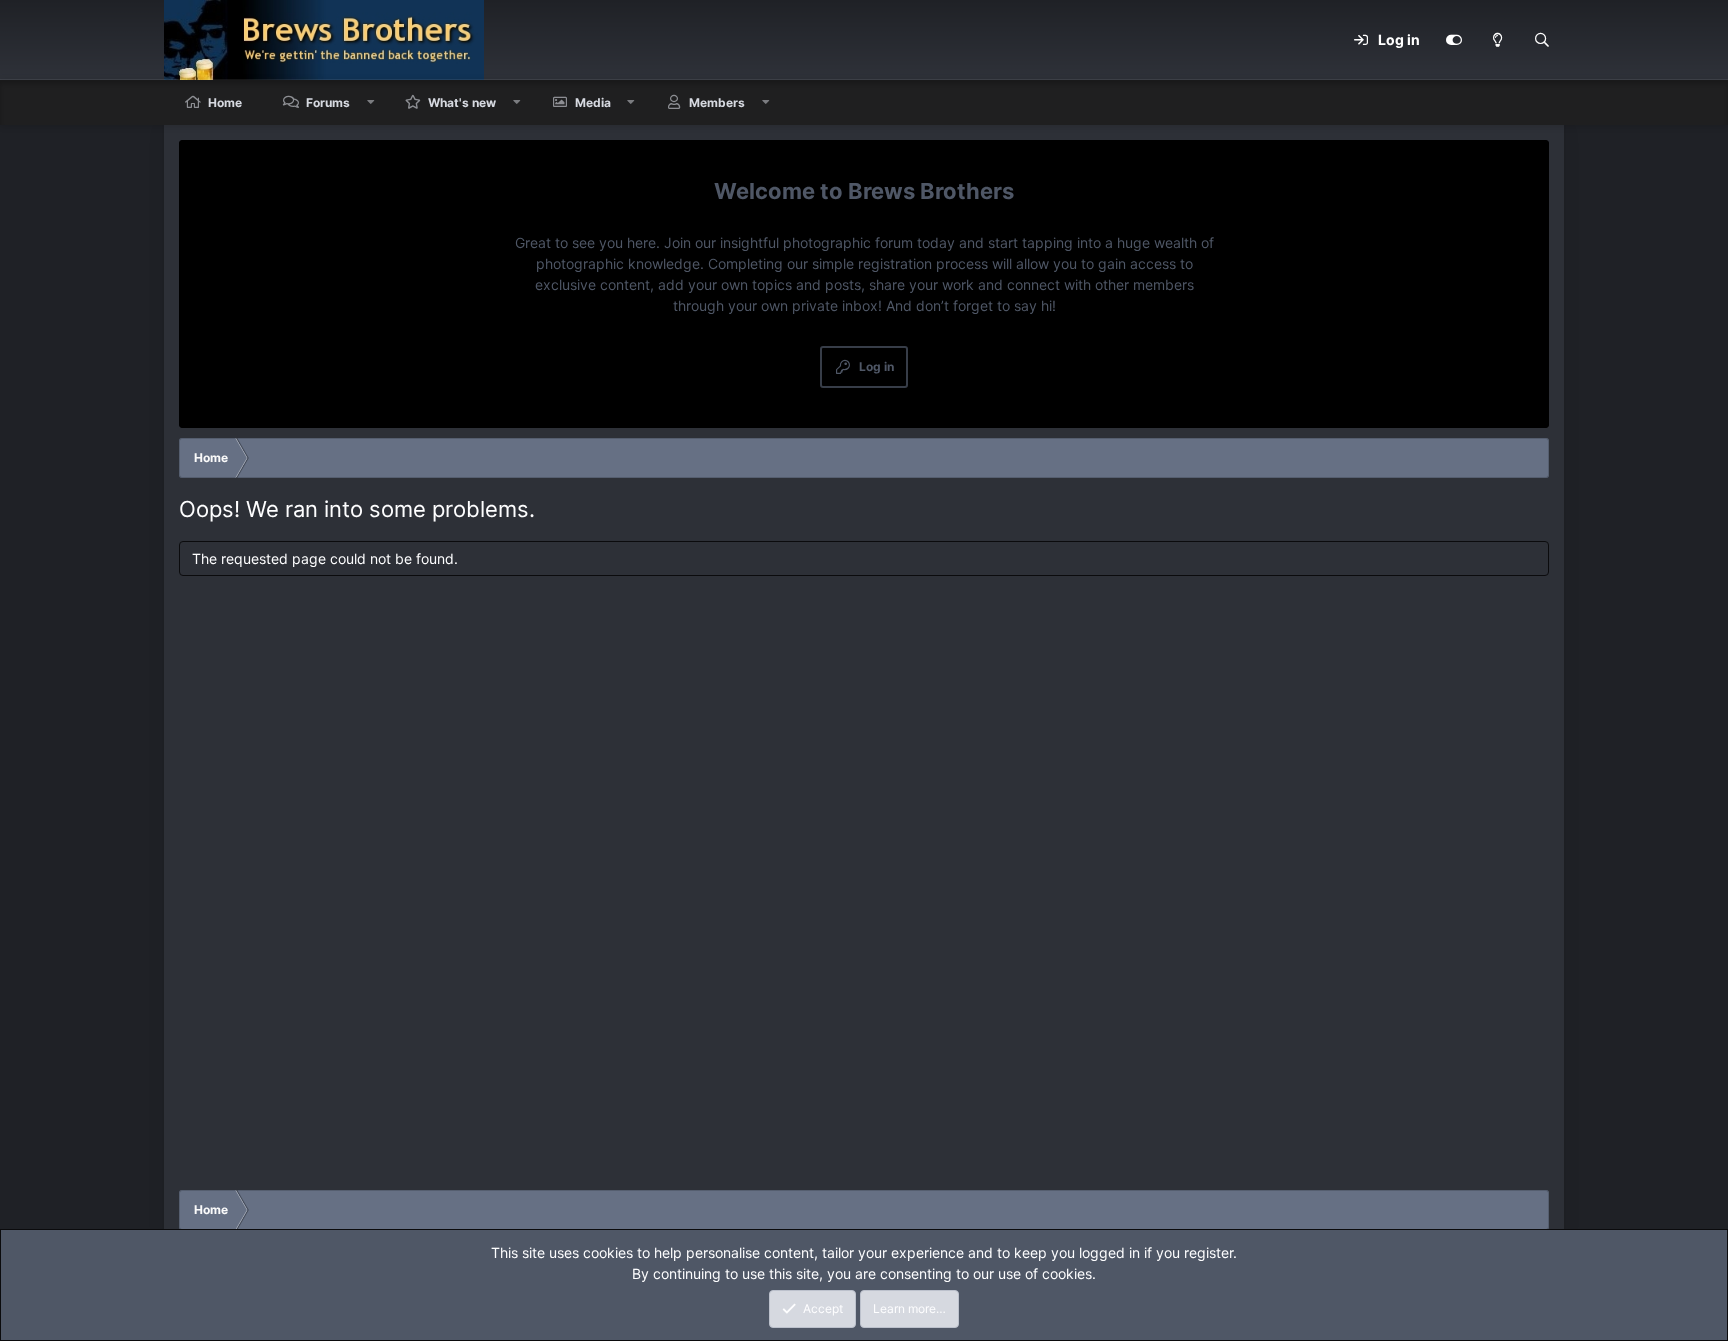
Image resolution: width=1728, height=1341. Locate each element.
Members (717, 102)
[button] (371, 102)
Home (225, 102)
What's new (462, 102)
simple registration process (900, 263)
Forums (328, 102)
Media (593, 102)
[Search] (1542, 40)
